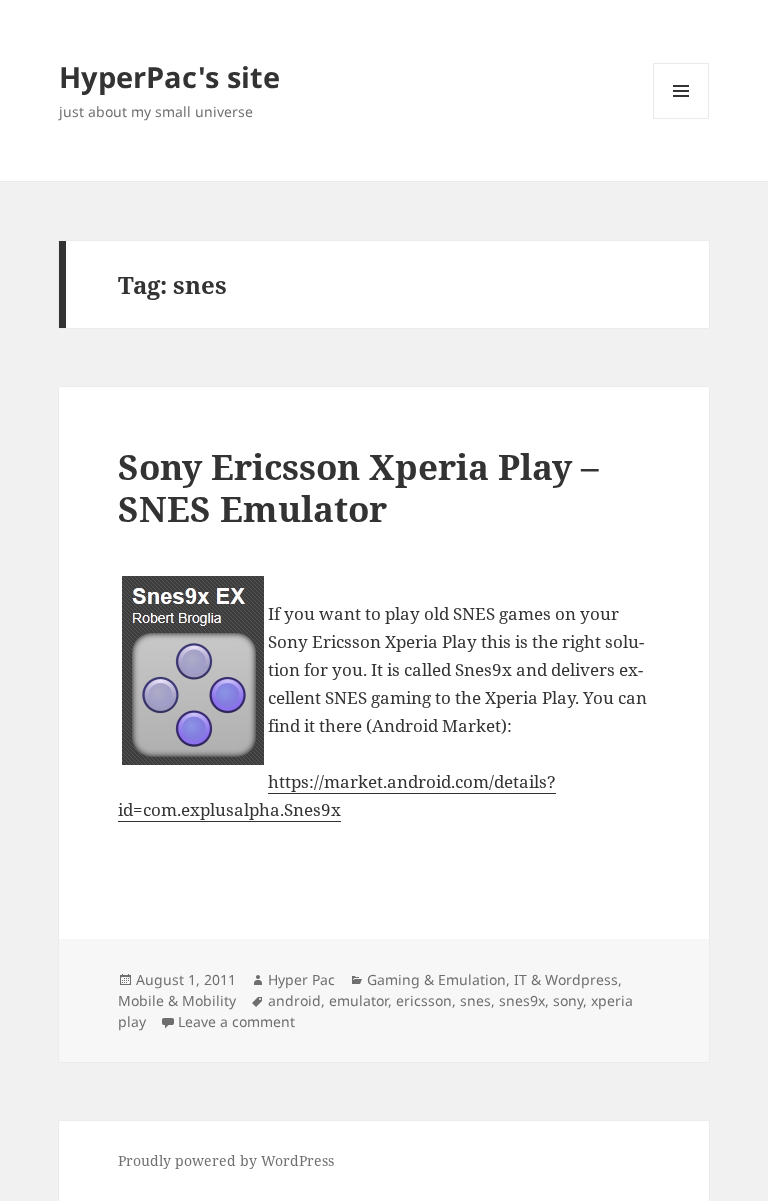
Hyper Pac (301, 979)
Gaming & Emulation (436, 979)
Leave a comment (236, 1021)
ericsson (424, 1000)
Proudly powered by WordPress (226, 1160)
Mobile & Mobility (177, 1000)
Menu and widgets (681, 118)
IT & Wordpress (566, 979)
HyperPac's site (169, 76)
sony (568, 1000)
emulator (358, 1000)
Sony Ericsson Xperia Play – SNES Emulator (358, 487)
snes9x (522, 1000)
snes (475, 1000)
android (294, 1000)
